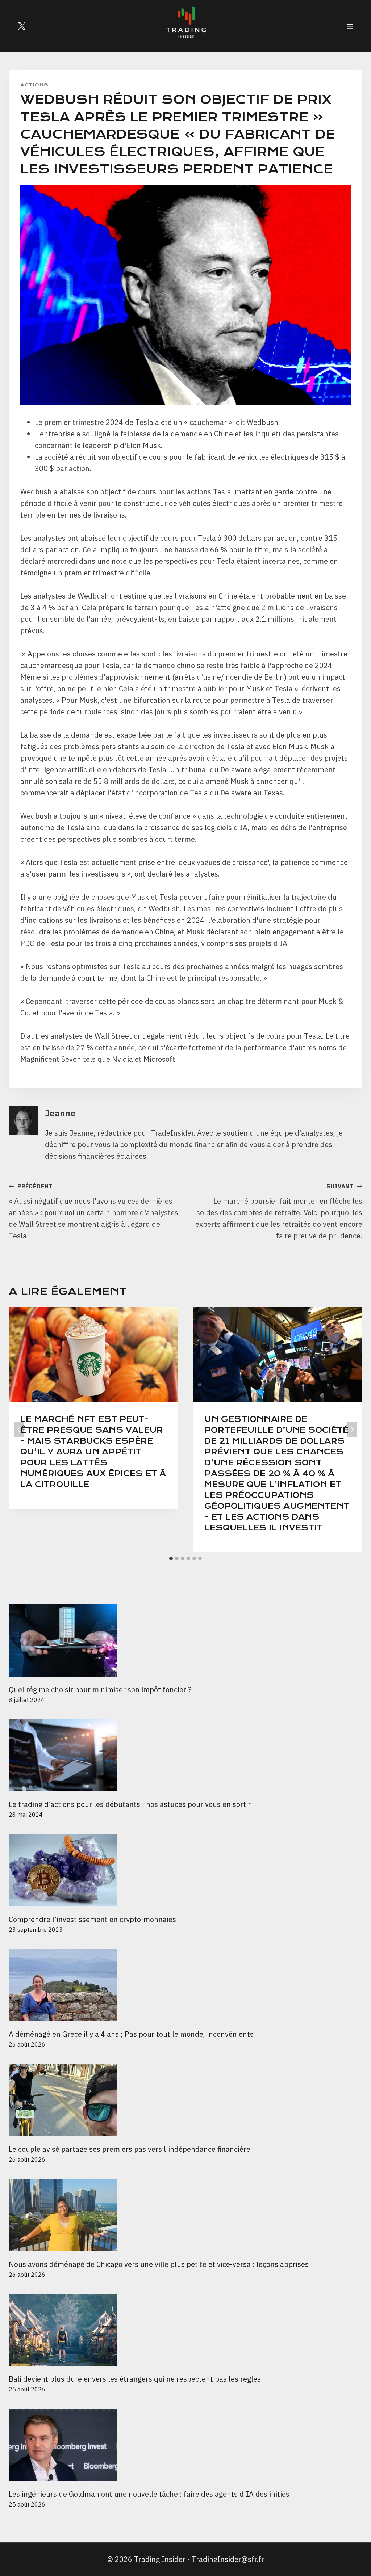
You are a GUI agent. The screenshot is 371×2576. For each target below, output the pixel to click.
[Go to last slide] (19, 1430)
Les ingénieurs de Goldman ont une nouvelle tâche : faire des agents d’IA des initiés (149, 2494)
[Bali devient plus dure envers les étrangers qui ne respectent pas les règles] (185, 2330)
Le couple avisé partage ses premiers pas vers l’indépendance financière (130, 2149)
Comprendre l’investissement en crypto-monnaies (93, 1919)
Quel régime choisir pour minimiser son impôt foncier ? (100, 1690)
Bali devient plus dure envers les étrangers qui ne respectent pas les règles (135, 2379)
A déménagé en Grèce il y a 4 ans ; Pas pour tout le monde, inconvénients (131, 2034)
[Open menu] (350, 26)
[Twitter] (22, 26)
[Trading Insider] (185, 26)
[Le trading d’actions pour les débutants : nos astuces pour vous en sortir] (185, 1755)
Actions (34, 85)
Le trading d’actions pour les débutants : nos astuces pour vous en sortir (130, 1804)
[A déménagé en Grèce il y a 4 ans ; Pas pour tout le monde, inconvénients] (185, 1985)
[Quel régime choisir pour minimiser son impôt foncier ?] (185, 1640)
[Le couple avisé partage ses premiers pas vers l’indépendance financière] (185, 2100)
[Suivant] (352, 1430)
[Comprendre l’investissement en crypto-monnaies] (185, 1870)
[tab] (171, 1558)
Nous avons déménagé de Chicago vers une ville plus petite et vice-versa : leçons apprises (159, 2264)
